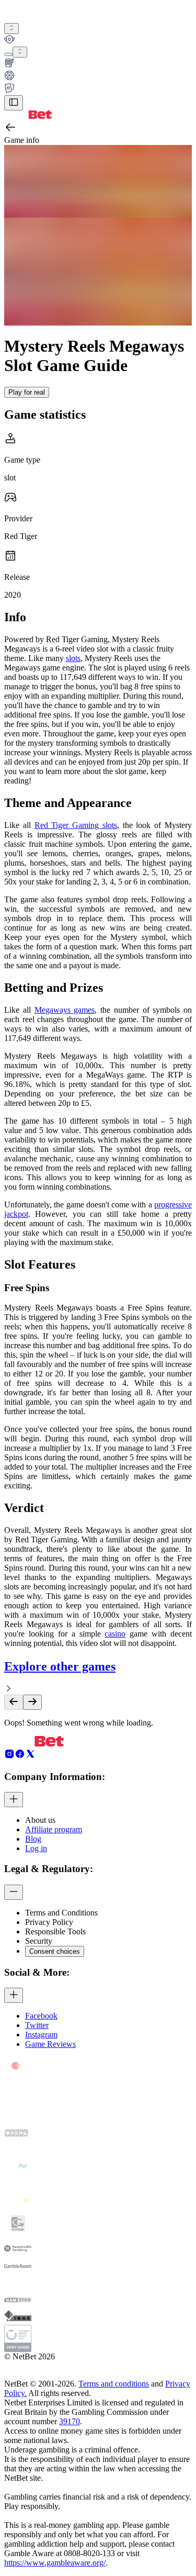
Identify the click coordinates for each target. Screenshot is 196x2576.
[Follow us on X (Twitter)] (30, 1756)
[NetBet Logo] (28, 116)
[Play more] (20, 52)
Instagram (41, 2035)
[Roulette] (98, 76)
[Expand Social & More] (14, 1995)
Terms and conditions (114, 2384)
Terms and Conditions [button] (61, 1913)
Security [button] (39, 1941)
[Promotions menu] (11, 29)
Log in (36, 1848)
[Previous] (14, 1702)
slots (73, 658)
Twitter (37, 2025)
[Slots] (98, 64)
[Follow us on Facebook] (20, 1756)
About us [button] (40, 1820)
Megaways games (65, 1010)
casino (115, 1634)
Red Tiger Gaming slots (76, 825)
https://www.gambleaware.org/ (55, 2563)
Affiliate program (54, 1829)
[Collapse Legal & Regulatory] (14, 1892)
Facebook (41, 2016)
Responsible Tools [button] (55, 1931)
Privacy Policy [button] (49, 1922)
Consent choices (55, 1951)
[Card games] (98, 89)
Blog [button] (33, 1839)
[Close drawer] (14, 103)
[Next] (32, 1702)
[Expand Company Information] (14, 1800)
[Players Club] (98, 40)
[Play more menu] (8, 54)
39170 (70, 2421)
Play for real (27, 392)
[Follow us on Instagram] (9, 1756)
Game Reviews (50, 2044)
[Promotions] (11, 29)
